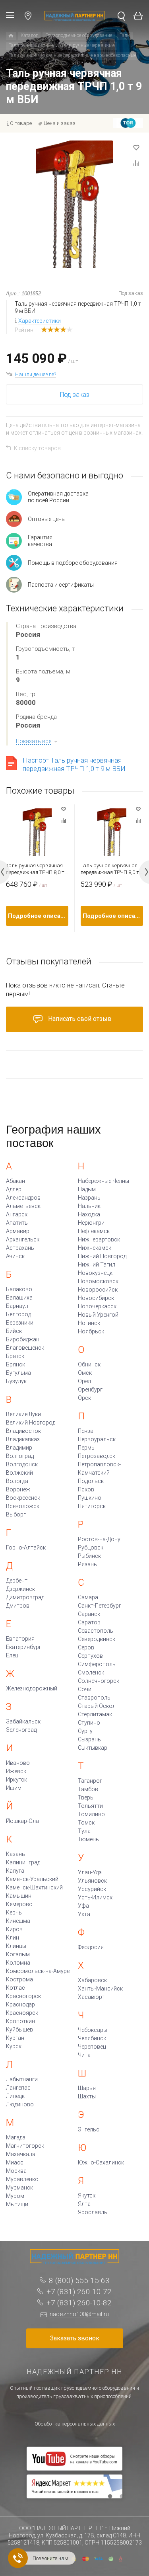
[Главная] (11, 36)
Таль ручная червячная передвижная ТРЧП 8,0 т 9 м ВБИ (112, 869)
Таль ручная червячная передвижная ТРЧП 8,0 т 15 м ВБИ (35, 869)
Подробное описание (38, 916)
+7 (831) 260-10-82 (79, 2303)
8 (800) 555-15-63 (79, 2280)
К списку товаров (37, 448)
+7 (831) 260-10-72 (79, 2292)
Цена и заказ (60, 123)
